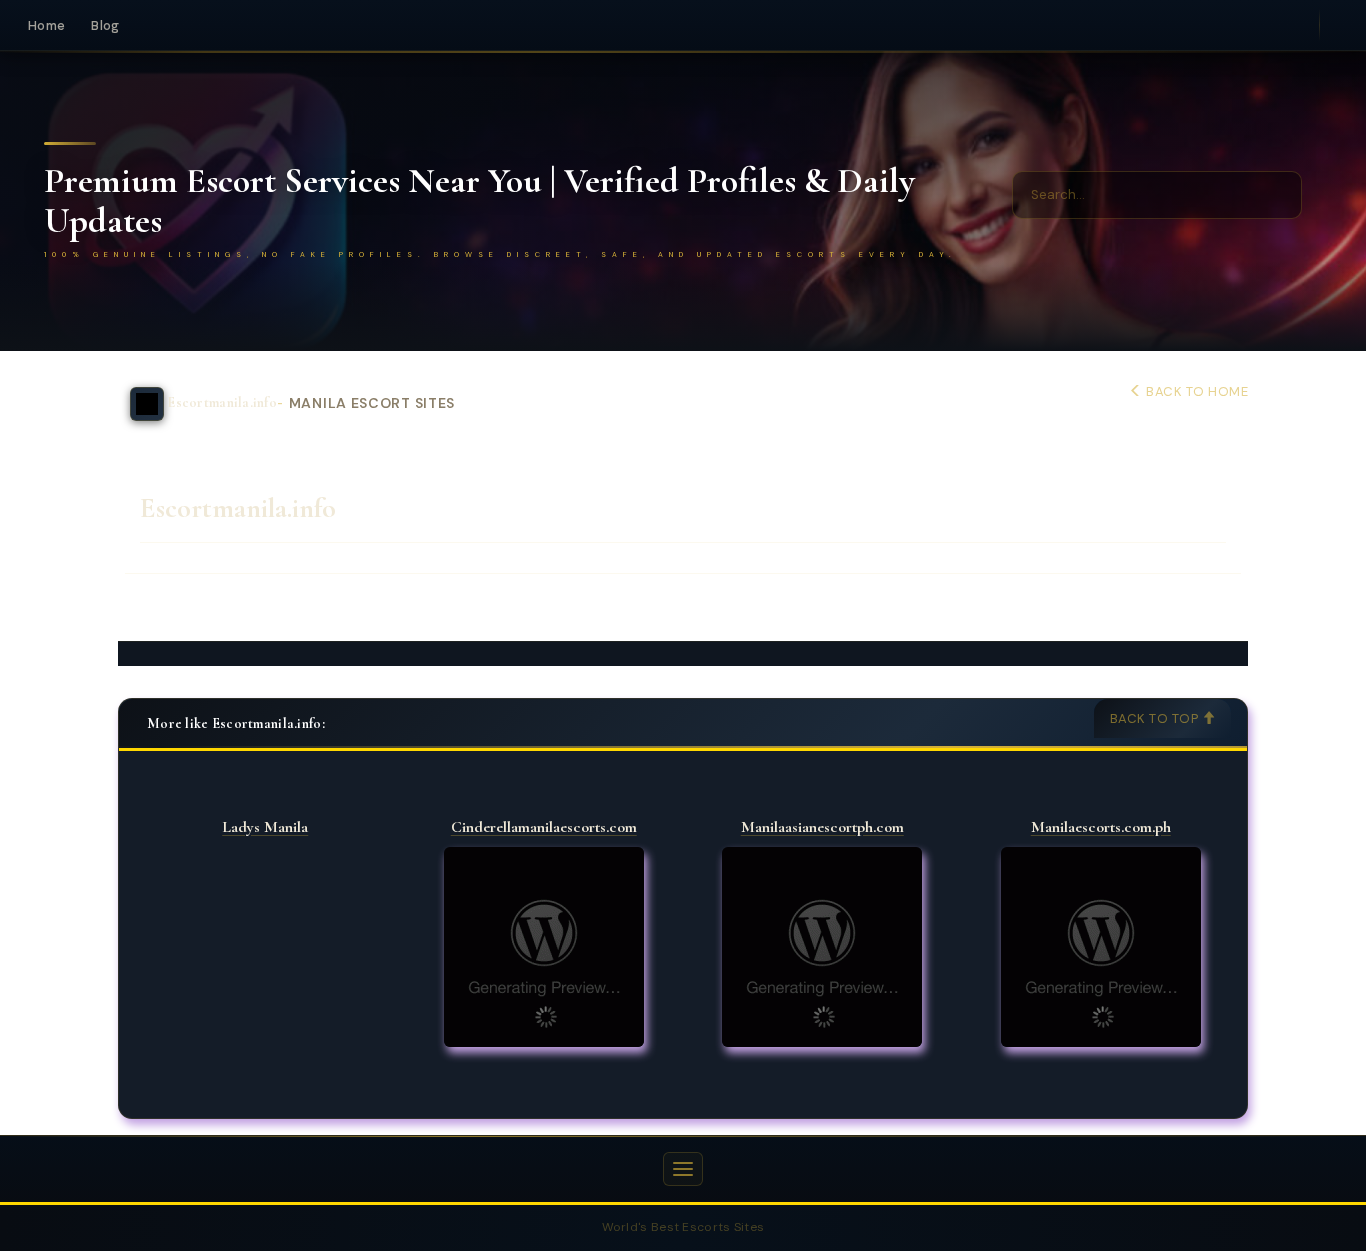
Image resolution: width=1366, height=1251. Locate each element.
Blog (105, 25)
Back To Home (1195, 391)
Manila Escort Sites (372, 403)
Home (46, 25)
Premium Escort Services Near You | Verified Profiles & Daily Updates (479, 200)
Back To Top (1156, 718)
